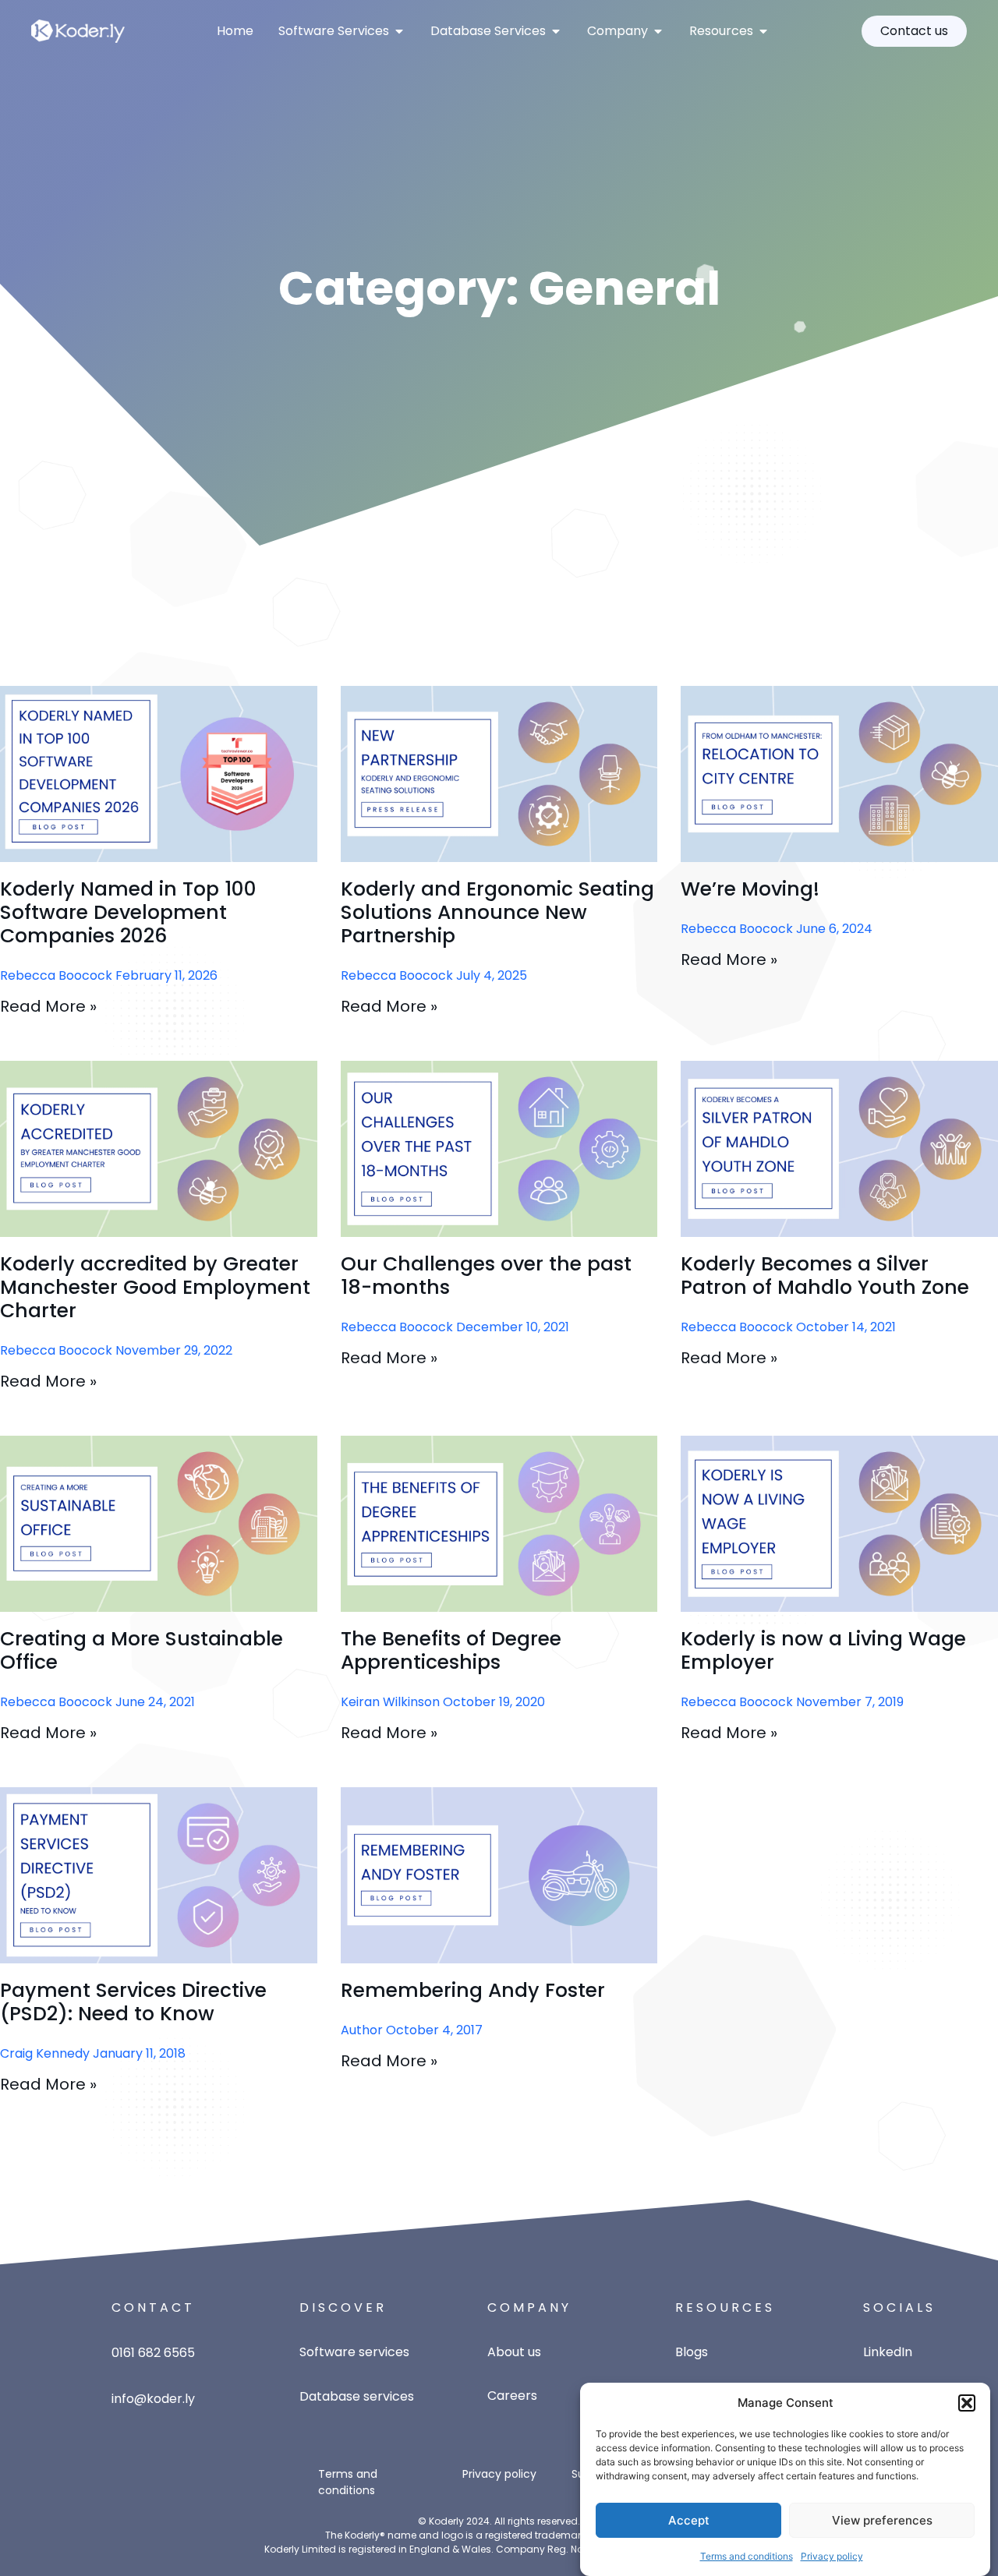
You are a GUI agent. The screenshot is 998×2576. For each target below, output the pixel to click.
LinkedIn (888, 2352)
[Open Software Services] (399, 31)
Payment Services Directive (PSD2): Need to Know (133, 2002)
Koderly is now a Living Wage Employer (823, 1650)
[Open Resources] (763, 31)
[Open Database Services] (556, 31)
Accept (689, 2520)
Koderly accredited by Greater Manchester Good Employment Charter (155, 1287)
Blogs (692, 2352)
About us (514, 2352)
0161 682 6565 (153, 2353)
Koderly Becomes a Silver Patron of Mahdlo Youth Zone (825, 1276)
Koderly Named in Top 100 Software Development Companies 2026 (128, 912)
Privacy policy (832, 2556)
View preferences (882, 2520)
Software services (354, 2352)
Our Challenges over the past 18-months (486, 1276)
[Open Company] (658, 31)
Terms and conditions (747, 2556)
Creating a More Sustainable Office (142, 1650)
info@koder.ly (153, 2399)
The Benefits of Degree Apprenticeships (451, 1650)
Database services (357, 2396)
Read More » (48, 1006)
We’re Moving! (750, 889)
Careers (512, 2396)
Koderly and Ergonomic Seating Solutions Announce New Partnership (497, 912)
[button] (967, 2403)
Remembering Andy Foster (473, 1990)
